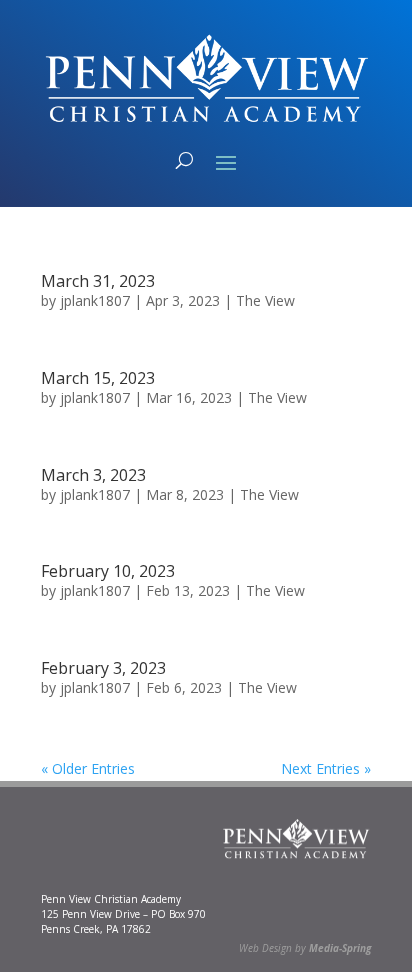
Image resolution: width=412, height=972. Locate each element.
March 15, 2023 (98, 378)
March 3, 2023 (93, 475)
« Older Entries (88, 768)
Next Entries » (326, 768)
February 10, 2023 (108, 571)
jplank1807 (95, 300)
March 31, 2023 (98, 281)
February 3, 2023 (103, 668)
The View (265, 300)
